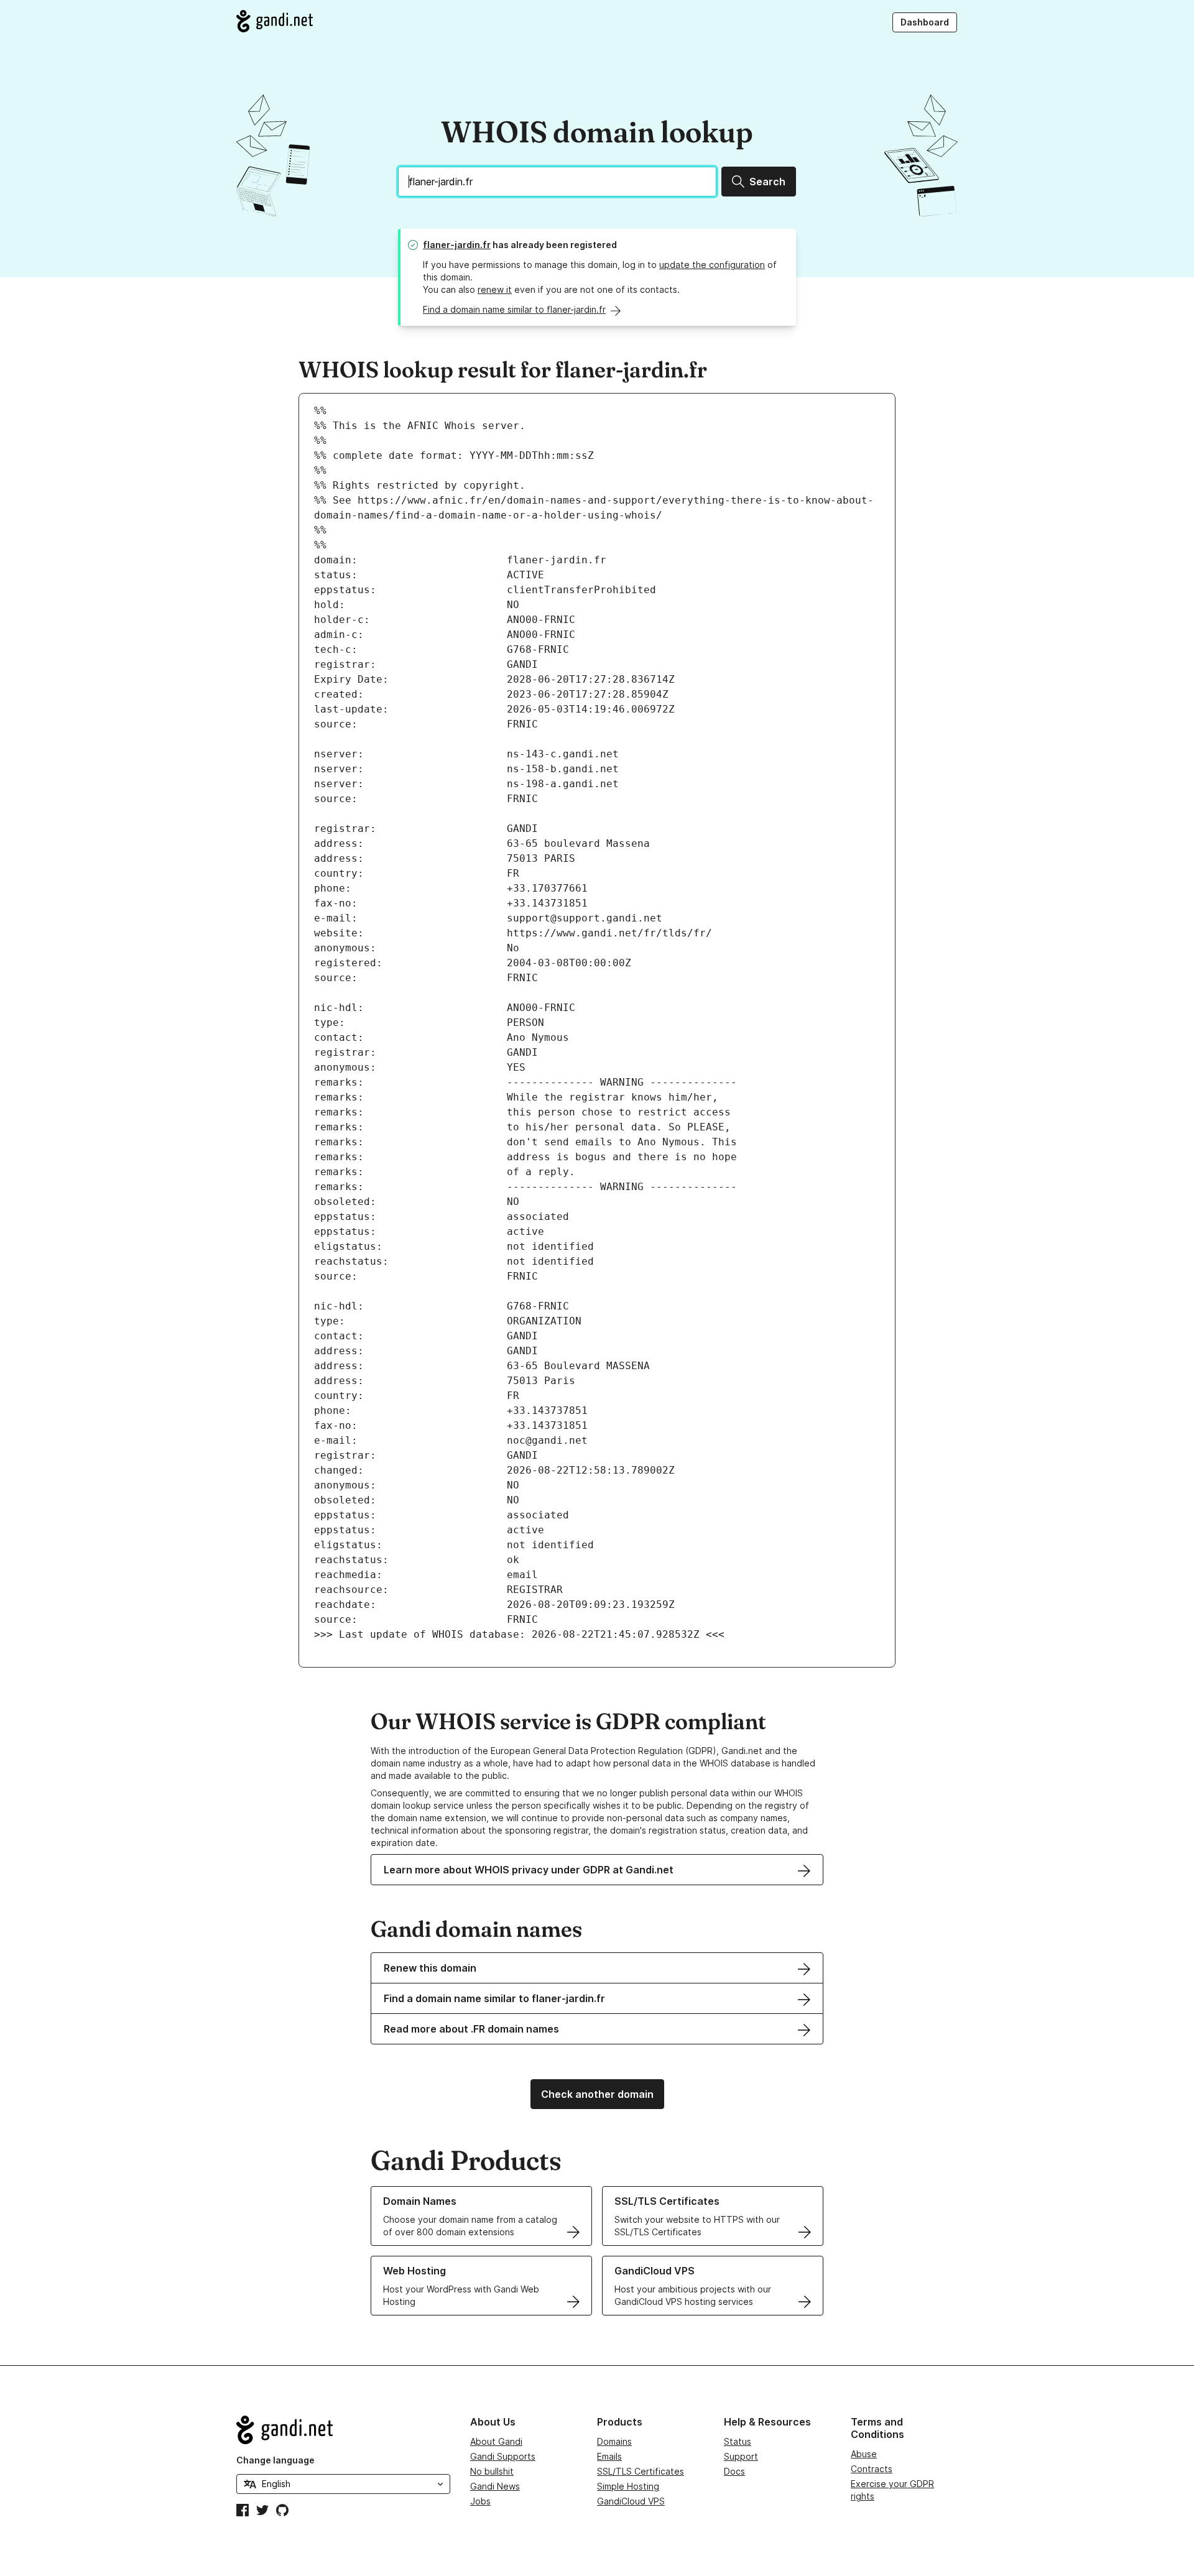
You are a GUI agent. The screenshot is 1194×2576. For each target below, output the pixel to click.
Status (738, 2441)
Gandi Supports (503, 2456)
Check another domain (597, 2094)
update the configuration (712, 265)
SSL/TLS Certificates (641, 2471)
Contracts (872, 2469)
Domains (614, 2441)
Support (741, 2456)
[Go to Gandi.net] (275, 21)
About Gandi (496, 2441)
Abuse (864, 2454)
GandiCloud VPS (631, 2501)
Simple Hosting (628, 2486)
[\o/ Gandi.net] (343, 2430)
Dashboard (925, 22)
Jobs (480, 2501)
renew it (495, 289)
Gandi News (495, 2486)
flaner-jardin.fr (457, 245)
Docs (734, 2471)
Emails (609, 2456)
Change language (275, 2460)
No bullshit (492, 2471)
